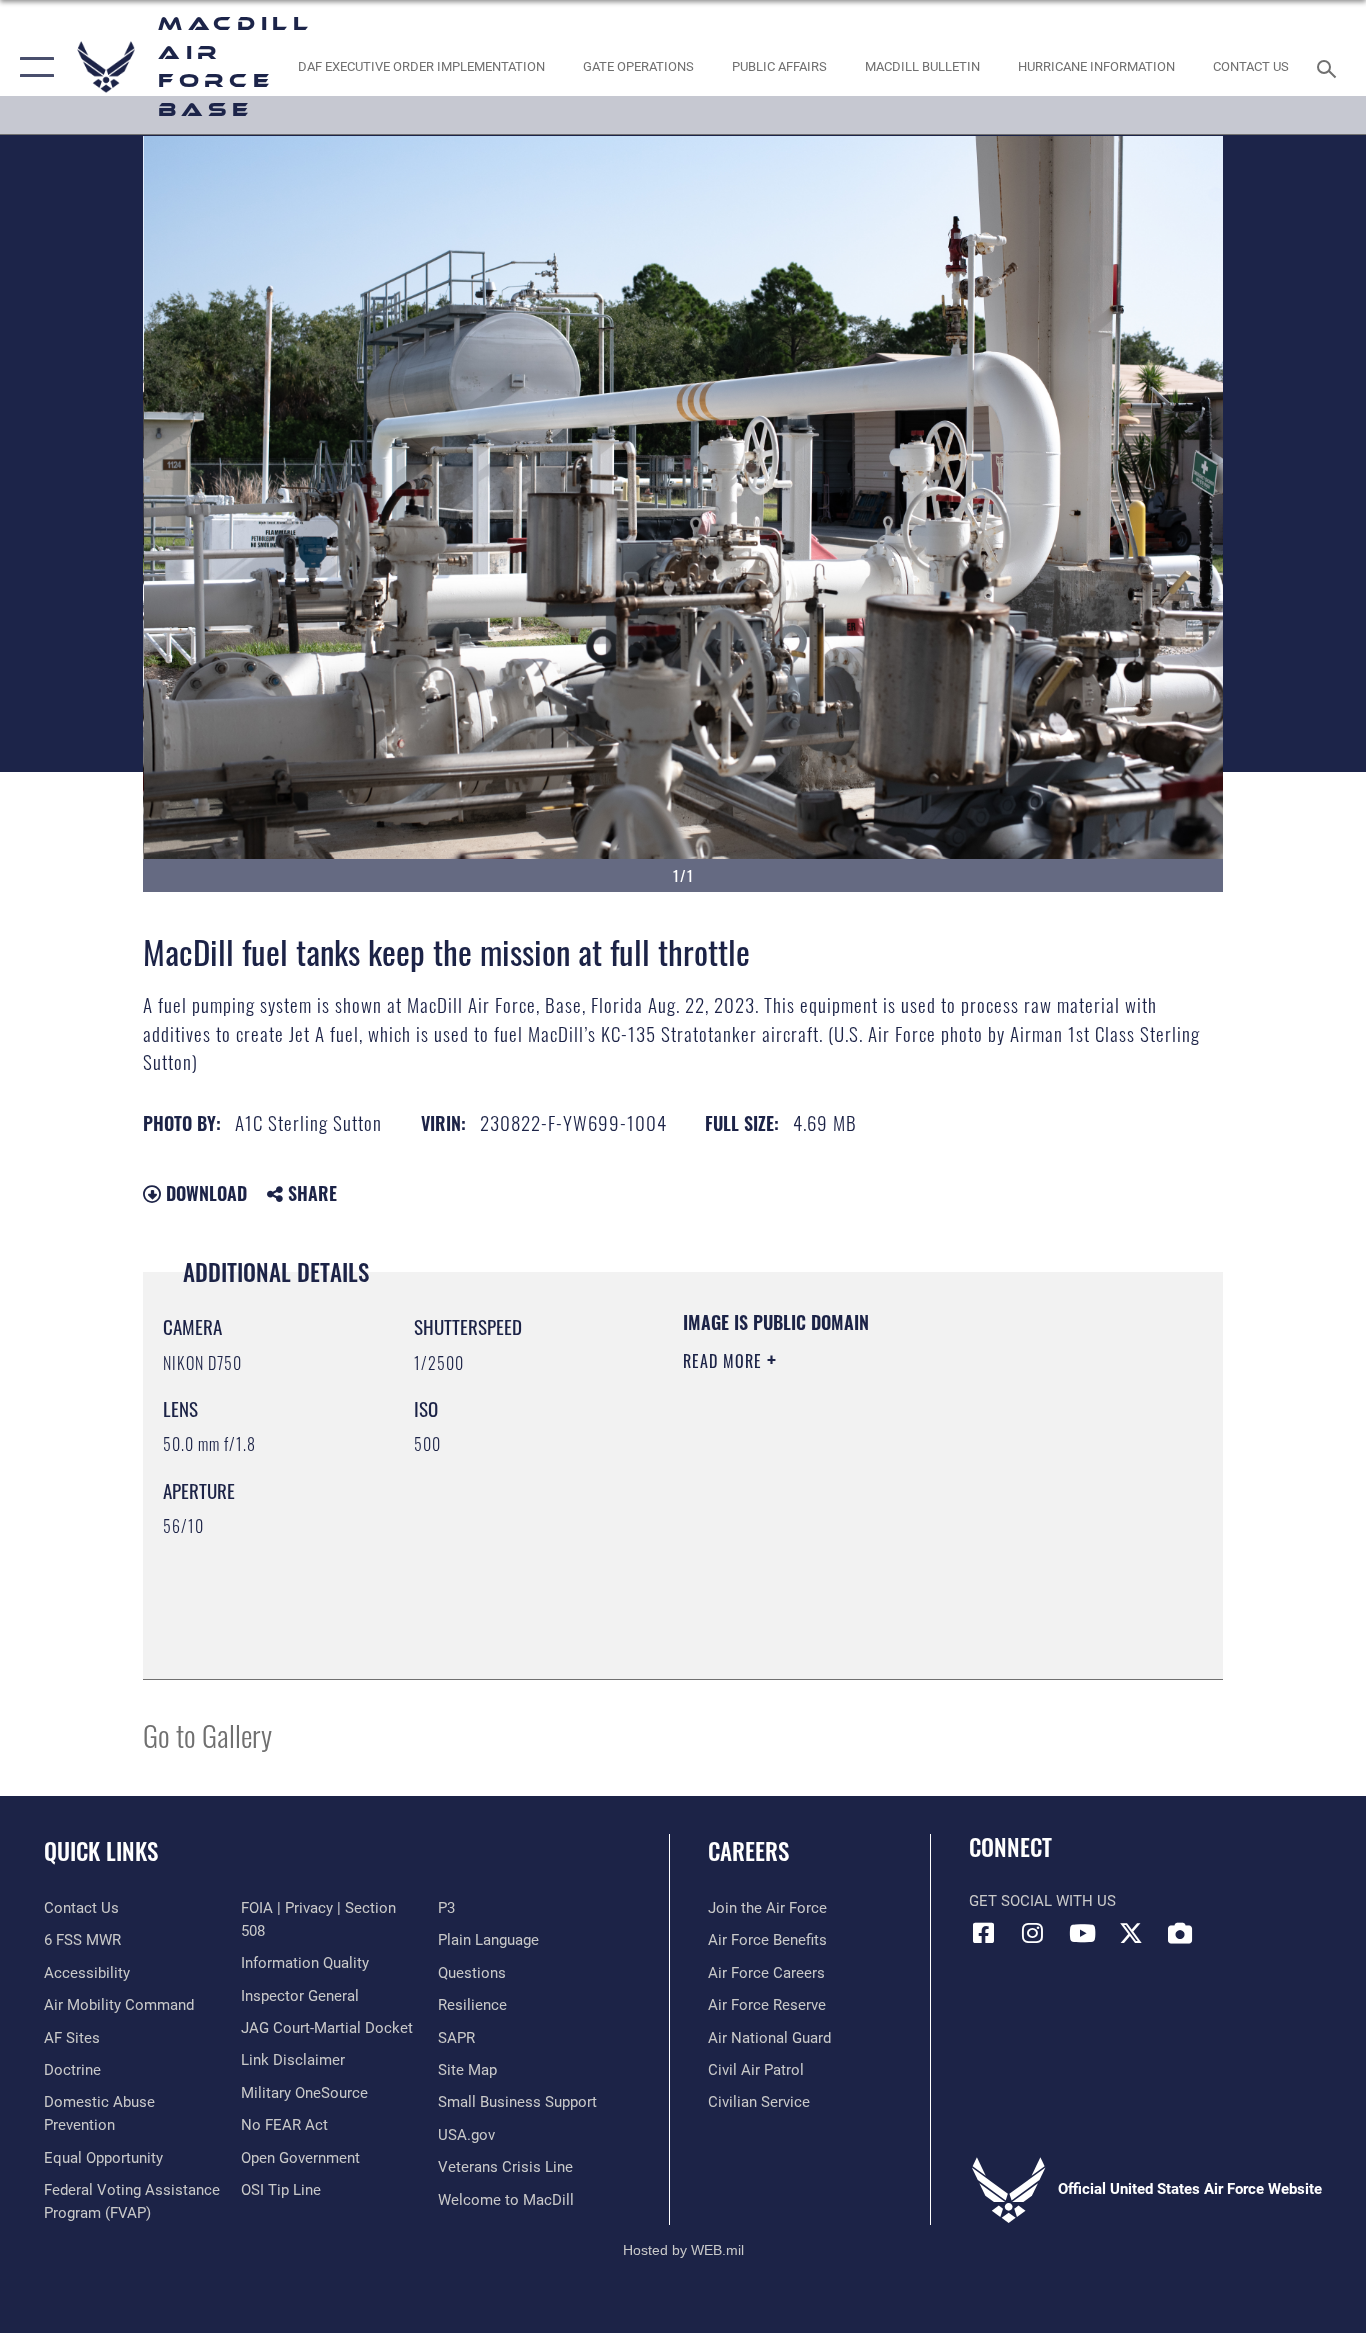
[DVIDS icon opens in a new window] (1180, 1933)
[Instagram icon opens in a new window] (1033, 1933)
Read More (725, 1361)
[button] (32, 67)
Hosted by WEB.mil (683, 2250)
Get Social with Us (1042, 1901)
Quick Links (101, 1851)
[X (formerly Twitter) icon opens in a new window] (1131, 1933)
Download (204, 1193)
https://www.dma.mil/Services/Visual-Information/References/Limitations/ (917, 1516)
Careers (748, 1851)
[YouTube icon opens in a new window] (1082, 1933)
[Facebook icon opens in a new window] (984, 1933)
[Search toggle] (1330, 67)
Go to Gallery (207, 1734)
